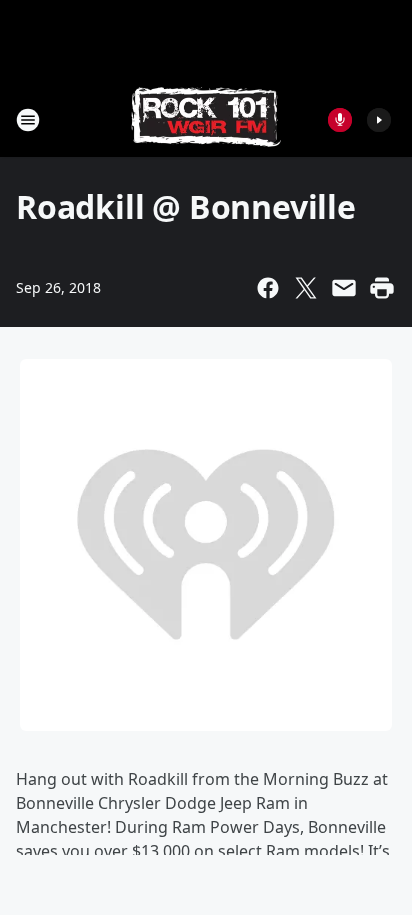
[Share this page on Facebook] (268, 288)
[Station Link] (206, 119)
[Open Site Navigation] (28, 120)
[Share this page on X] (306, 288)
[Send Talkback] (340, 120)
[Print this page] (382, 288)
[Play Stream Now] (379, 120)
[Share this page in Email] (344, 288)
